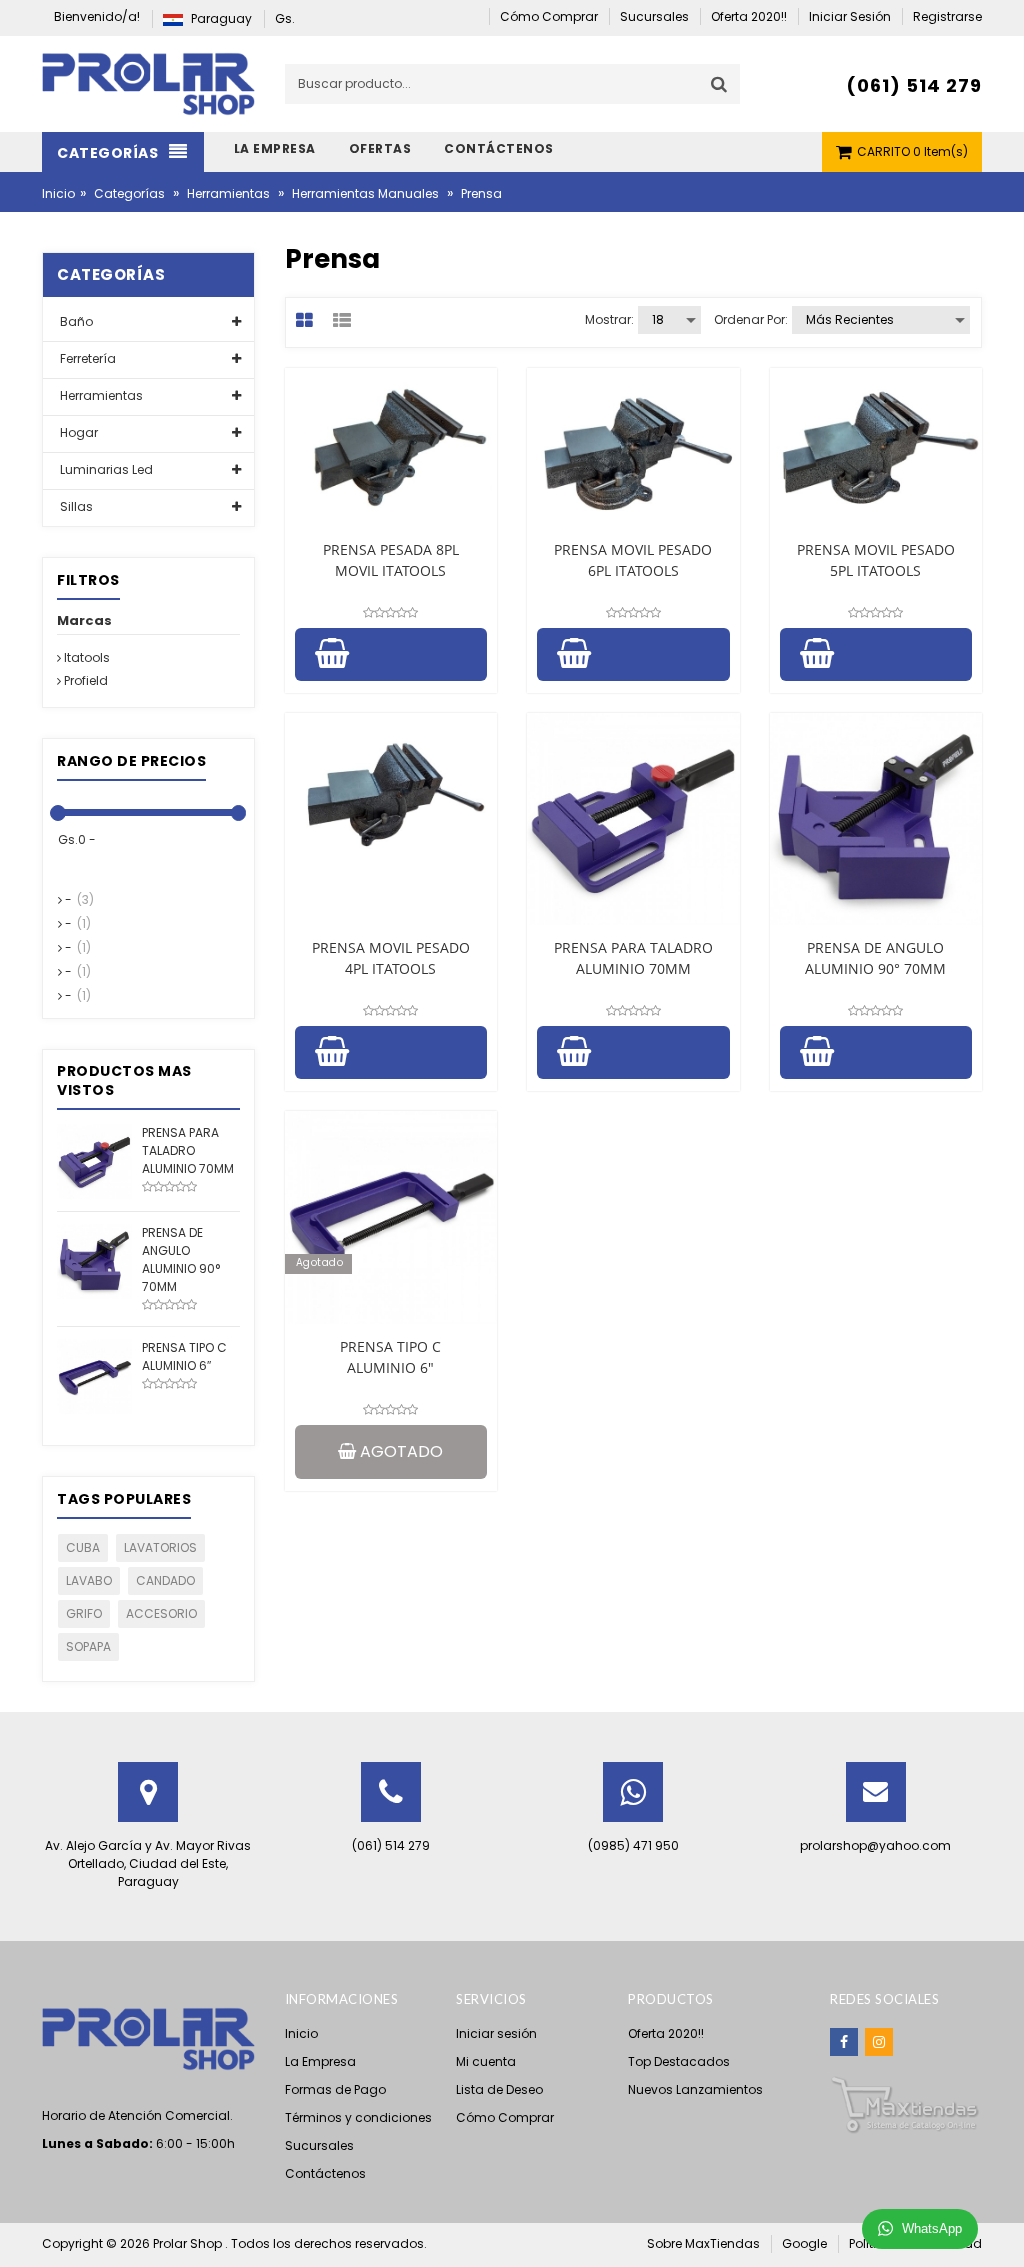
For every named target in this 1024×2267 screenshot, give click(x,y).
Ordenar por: (751, 319)
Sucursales (319, 2145)
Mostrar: (609, 319)
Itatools (85, 657)
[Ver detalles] (391, 447)
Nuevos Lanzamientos (695, 2089)
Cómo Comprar (505, 2117)
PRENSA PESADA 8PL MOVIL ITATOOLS (391, 560)
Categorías (129, 193)
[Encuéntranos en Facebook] (844, 2042)
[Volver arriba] (1003, 2231)
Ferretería (86, 358)
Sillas (75, 506)
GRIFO (84, 1613)
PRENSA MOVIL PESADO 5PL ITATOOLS (876, 560)
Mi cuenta (486, 2061)
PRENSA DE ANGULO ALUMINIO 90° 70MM (875, 958)
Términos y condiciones (358, 2117)
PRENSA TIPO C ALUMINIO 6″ (390, 1357)
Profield (84, 680)
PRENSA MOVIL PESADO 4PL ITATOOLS (391, 958)
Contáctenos (325, 2173)
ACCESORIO (161, 1613)
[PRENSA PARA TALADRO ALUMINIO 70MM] (94, 1160)
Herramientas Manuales (365, 193)
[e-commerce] (148, 82)
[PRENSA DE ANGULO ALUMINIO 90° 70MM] (94, 1260)
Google (804, 2243)
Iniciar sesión (496, 2033)
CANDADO (165, 1580)
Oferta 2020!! (666, 2033)
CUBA (83, 1547)
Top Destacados (679, 2061)
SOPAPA (88, 1646)
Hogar (77, 432)
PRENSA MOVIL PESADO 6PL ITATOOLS (633, 560)
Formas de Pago (335, 2089)
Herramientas (228, 193)
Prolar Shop (189, 2243)
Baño (75, 321)
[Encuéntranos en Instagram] (879, 2042)
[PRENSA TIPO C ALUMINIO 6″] (94, 1375)
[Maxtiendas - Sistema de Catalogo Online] (905, 2104)
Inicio (58, 193)
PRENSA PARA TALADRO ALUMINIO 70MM (633, 958)
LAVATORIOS (160, 1547)
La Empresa (320, 2061)
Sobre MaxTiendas (703, 2243)
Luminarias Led (105, 469)
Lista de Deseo (499, 2089)
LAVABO (89, 1580)
